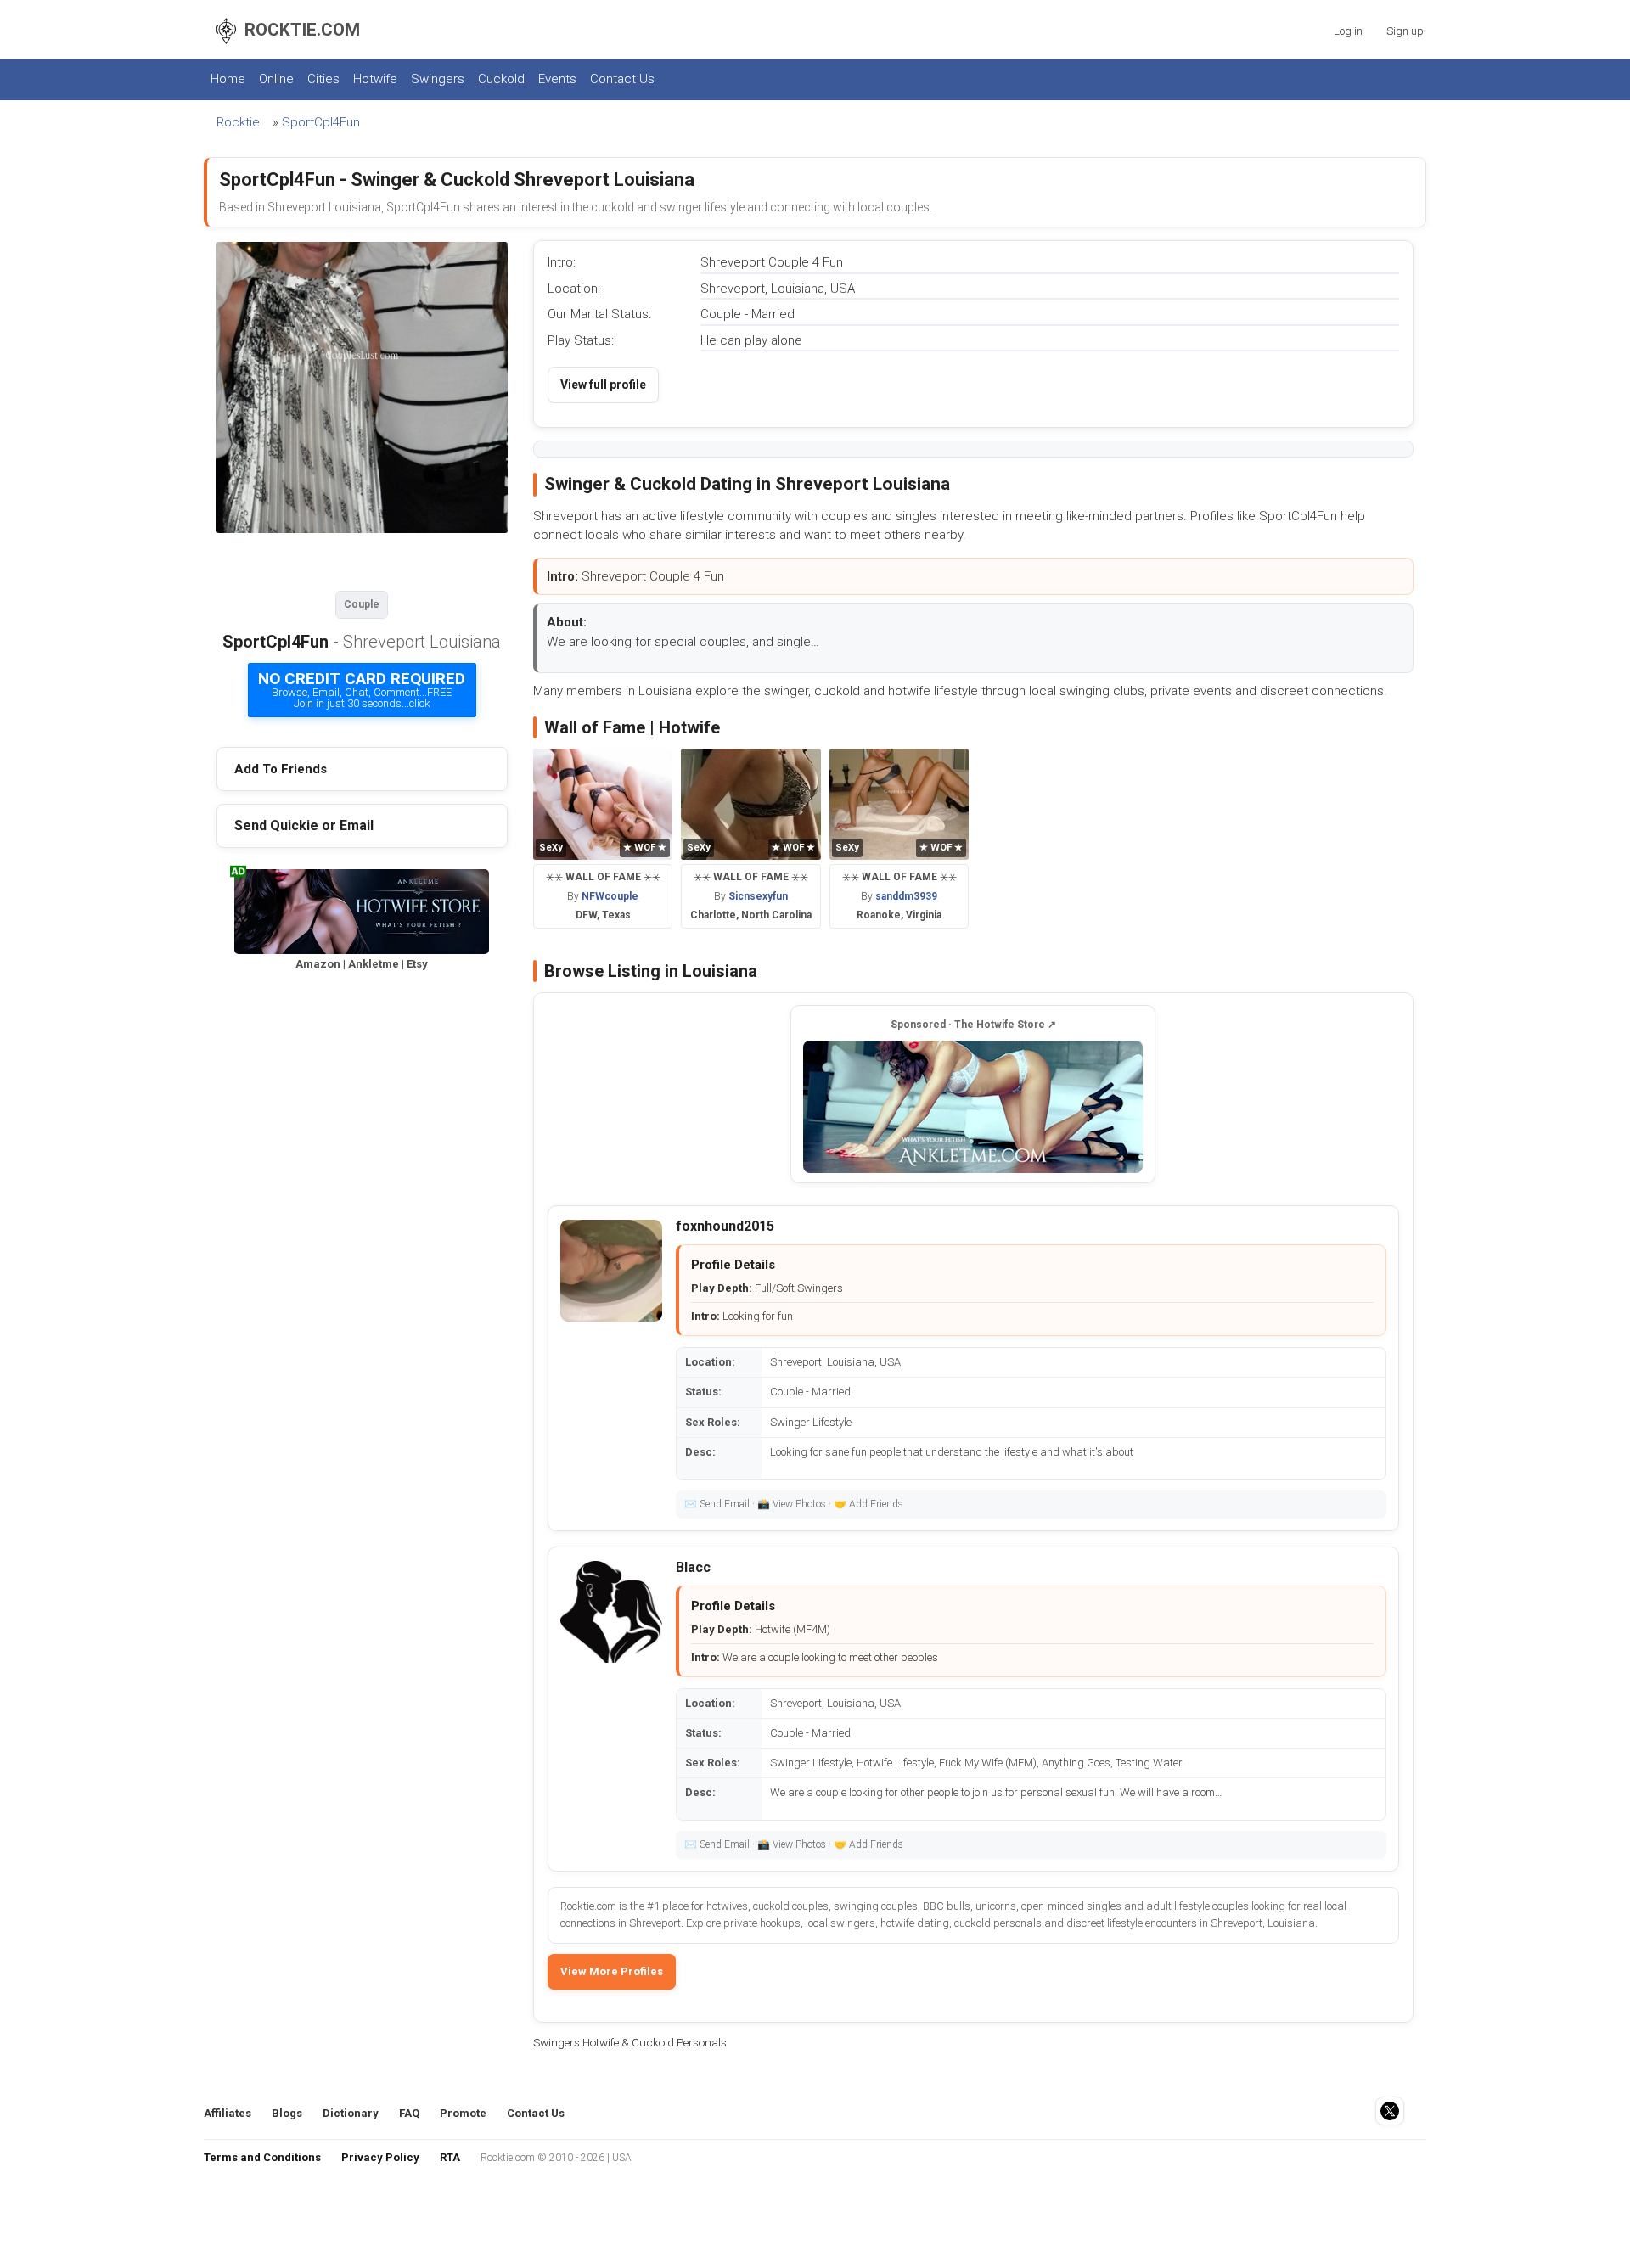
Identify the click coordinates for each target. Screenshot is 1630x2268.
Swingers (438, 79)
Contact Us (622, 79)
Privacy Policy (380, 2157)
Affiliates (228, 2113)
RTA (450, 2157)
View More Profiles (612, 1971)
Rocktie (238, 122)
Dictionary (351, 2113)
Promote (463, 2113)
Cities (323, 79)
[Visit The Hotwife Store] (973, 1107)
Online (276, 79)
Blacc (693, 1567)
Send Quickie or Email (304, 825)
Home (228, 79)
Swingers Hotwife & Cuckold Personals (630, 2042)
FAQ (409, 2113)
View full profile (603, 385)
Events (557, 79)
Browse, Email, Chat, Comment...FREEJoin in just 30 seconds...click (362, 689)
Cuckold (501, 79)
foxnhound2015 (725, 1226)
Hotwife (375, 79)
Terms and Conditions (262, 2157)
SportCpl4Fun (321, 122)
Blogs (287, 2113)
